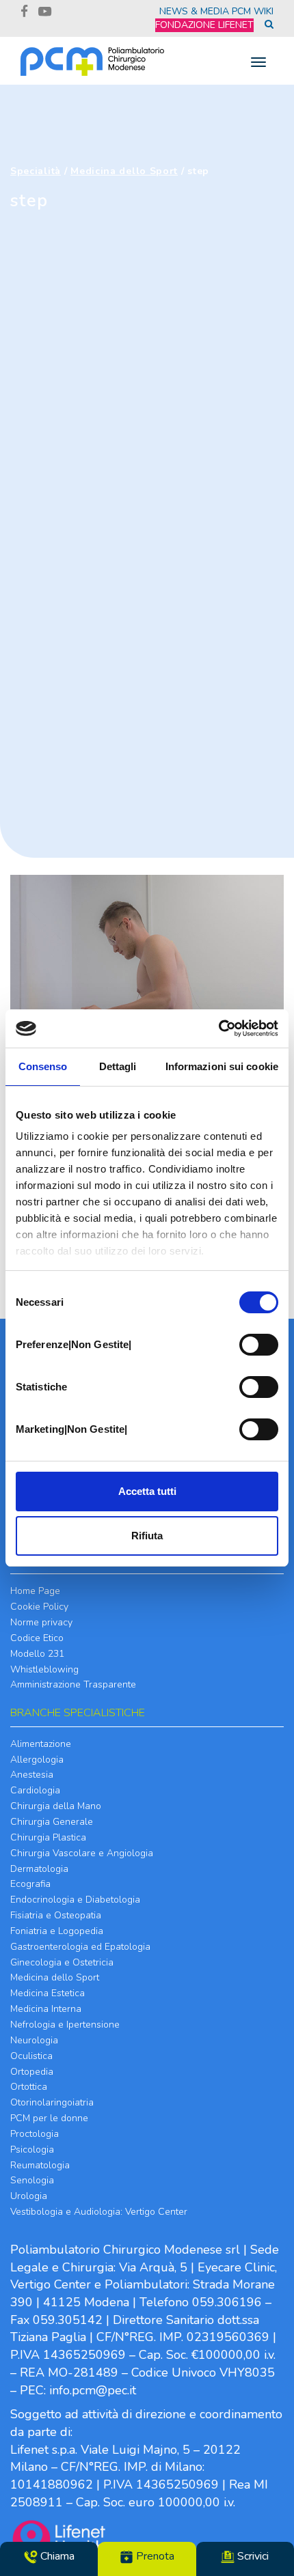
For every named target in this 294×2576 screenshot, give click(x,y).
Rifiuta (147, 1536)
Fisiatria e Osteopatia (56, 1915)
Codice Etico (37, 1638)
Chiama (56, 2556)
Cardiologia (35, 1790)
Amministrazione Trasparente (73, 1684)
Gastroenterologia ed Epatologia (80, 1947)
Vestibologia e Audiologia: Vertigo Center (99, 2212)
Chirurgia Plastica (48, 1837)
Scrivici (252, 2556)
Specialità (36, 171)
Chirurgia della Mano (56, 1806)
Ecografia (30, 1884)
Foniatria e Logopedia (57, 1931)
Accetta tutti (147, 1491)
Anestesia (32, 1775)
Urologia (29, 2196)
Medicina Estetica (48, 1993)
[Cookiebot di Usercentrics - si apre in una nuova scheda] (218, 1028)
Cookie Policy (39, 1607)
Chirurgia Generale (52, 1822)
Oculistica (31, 2056)
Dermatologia (39, 1869)
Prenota (154, 2556)
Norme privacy (41, 1622)
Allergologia (37, 1760)
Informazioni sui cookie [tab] (222, 1066)
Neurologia (34, 2040)
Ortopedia (32, 2072)
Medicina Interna (46, 2009)
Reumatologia (40, 2165)
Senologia (32, 2180)
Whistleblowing (44, 1669)
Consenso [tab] (43, 1066)
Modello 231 (37, 1654)
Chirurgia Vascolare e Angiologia (82, 1853)
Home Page (35, 1591)
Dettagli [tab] (118, 1066)
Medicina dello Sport (124, 171)
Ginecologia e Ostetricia (62, 1962)
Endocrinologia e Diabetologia (75, 1900)
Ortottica (29, 2087)
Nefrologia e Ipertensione (65, 2025)
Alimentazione (41, 1744)
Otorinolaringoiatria (52, 2102)
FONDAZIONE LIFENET (204, 25)
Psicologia (32, 2150)
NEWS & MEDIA (194, 11)
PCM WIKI (253, 11)
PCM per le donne (49, 2118)
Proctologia (35, 2134)
